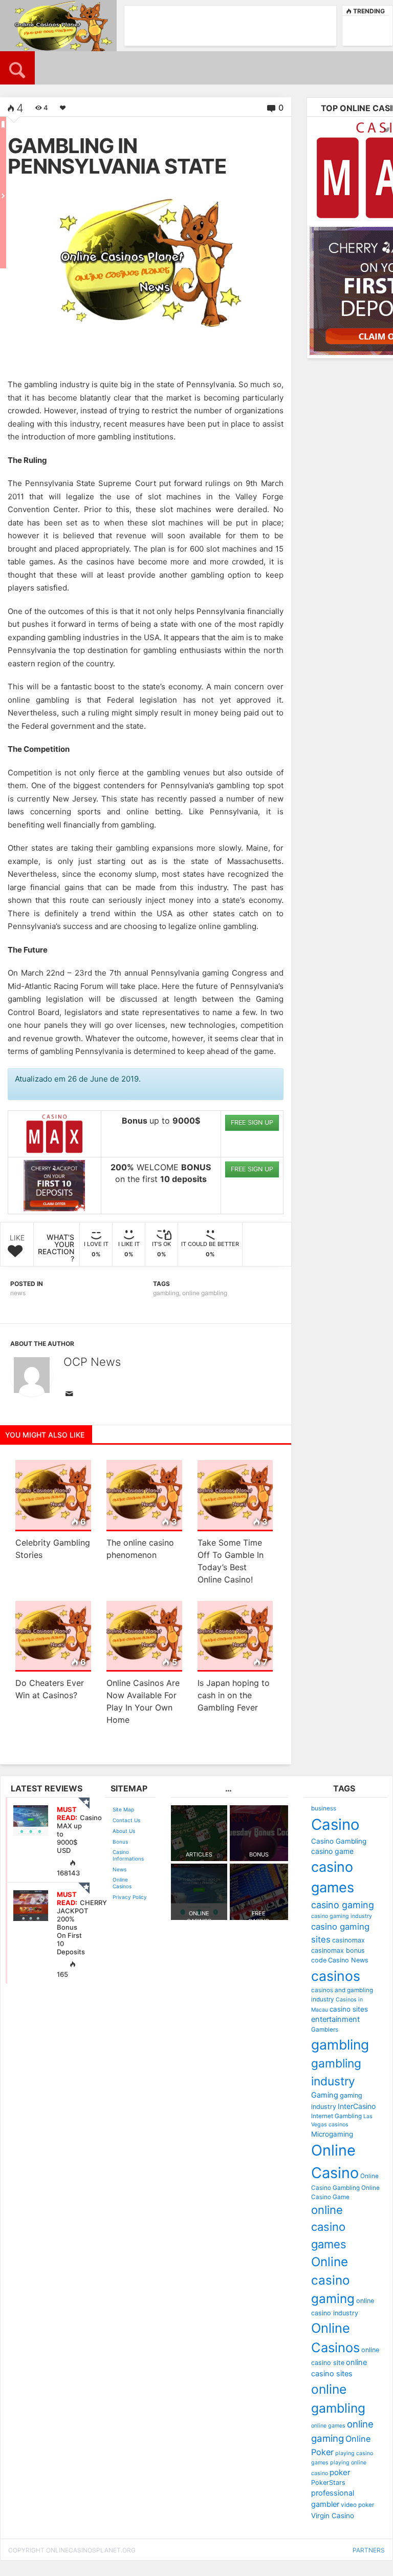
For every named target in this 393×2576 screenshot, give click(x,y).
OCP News (92, 1362)
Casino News (348, 1960)
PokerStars (328, 2483)
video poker (357, 2505)
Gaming (325, 2095)
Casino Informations (128, 1855)
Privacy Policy (130, 1897)
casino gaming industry (342, 1916)
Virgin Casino (333, 2516)
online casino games (329, 2227)
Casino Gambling (339, 1841)
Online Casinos (122, 1883)
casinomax (348, 1940)
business (324, 1808)
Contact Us (126, 1820)
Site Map (123, 1809)
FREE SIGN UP (252, 1122)
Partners (369, 2550)
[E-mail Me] (71, 1395)
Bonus (120, 1842)
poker (340, 2472)
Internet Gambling (336, 2116)
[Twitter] (387, 130)
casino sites (349, 2009)
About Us (124, 1831)
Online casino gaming (333, 2281)
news (18, 1293)
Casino (335, 1824)
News (119, 1869)
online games (328, 2426)
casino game (332, 1851)
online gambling (205, 1293)
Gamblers (325, 2030)
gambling (166, 1293)
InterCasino (357, 2106)
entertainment (335, 2019)
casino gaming (343, 1905)
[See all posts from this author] (32, 1375)
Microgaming (332, 2134)
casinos (336, 1976)
